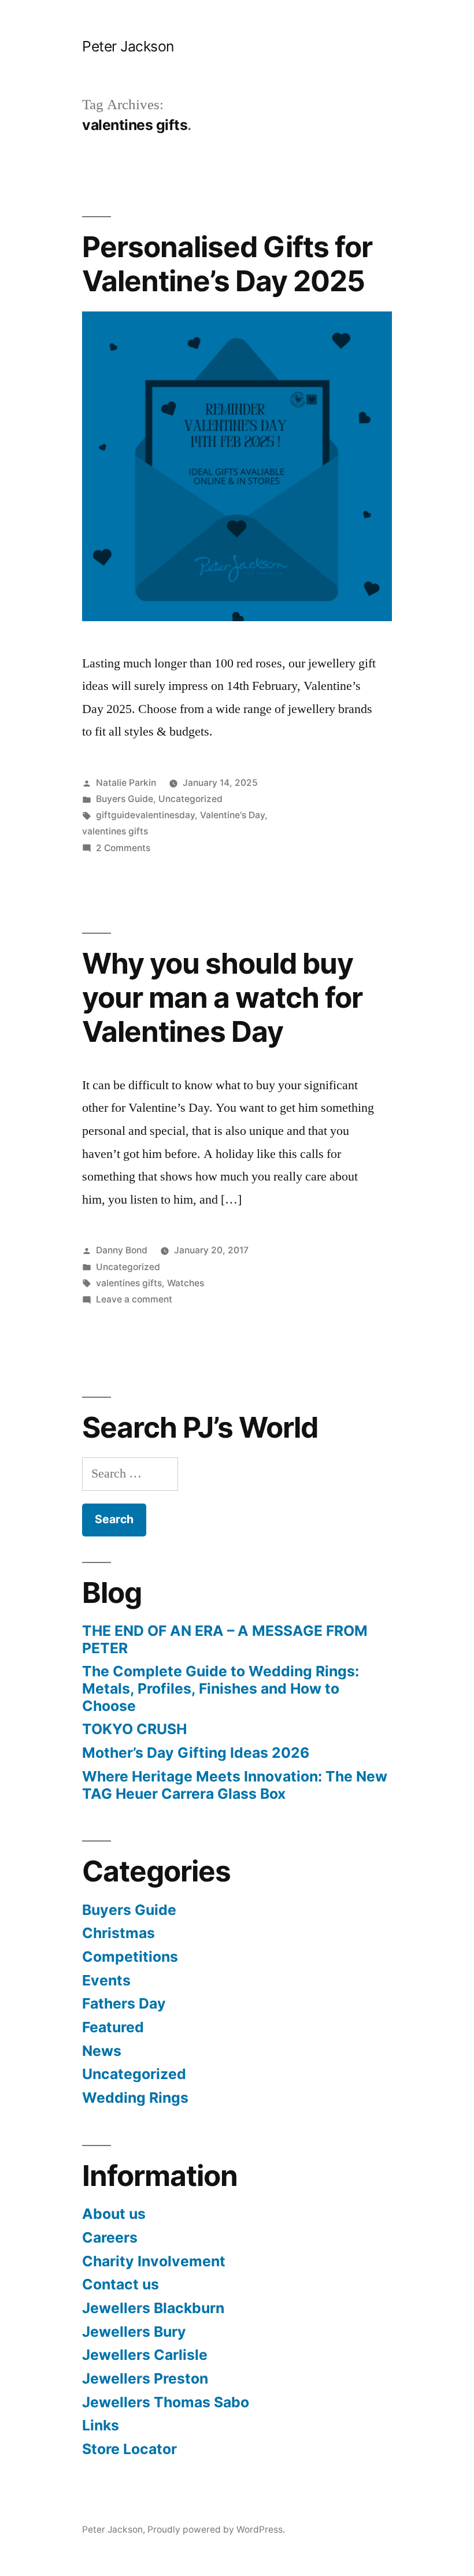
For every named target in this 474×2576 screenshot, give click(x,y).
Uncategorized (190, 799)
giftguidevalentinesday (145, 815)
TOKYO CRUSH (134, 1729)
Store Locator (129, 2449)
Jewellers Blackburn (153, 2308)
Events (106, 1980)
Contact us (121, 2284)
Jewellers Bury (134, 2332)
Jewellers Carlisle (145, 2355)
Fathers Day (124, 2003)
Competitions (130, 1957)
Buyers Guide (125, 799)
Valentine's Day (232, 815)
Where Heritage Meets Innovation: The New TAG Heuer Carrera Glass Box (235, 1785)
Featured (113, 2027)
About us (114, 2214)
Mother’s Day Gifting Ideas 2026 (196, 1753)
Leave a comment (134, 1299)
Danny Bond (122, 1250)
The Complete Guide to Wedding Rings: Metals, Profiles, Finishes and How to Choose (221, 1688)
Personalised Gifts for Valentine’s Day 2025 (227, 264)
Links (101, 2425)
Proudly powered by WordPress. (216, 2529)
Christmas (118, 1933)
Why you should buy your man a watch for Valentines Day (222, 998)
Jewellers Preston (145, 2378)
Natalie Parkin (126, 783)
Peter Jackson (128, 46)
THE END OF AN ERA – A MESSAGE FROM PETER (225, 1639)
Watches (186, 1283)
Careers (110, 2237)
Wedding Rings (135, 2098)
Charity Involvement (154, 2261)
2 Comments (123, 848)
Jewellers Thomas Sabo (166, 2402)
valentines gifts (115, 831)
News (102, 2051)
